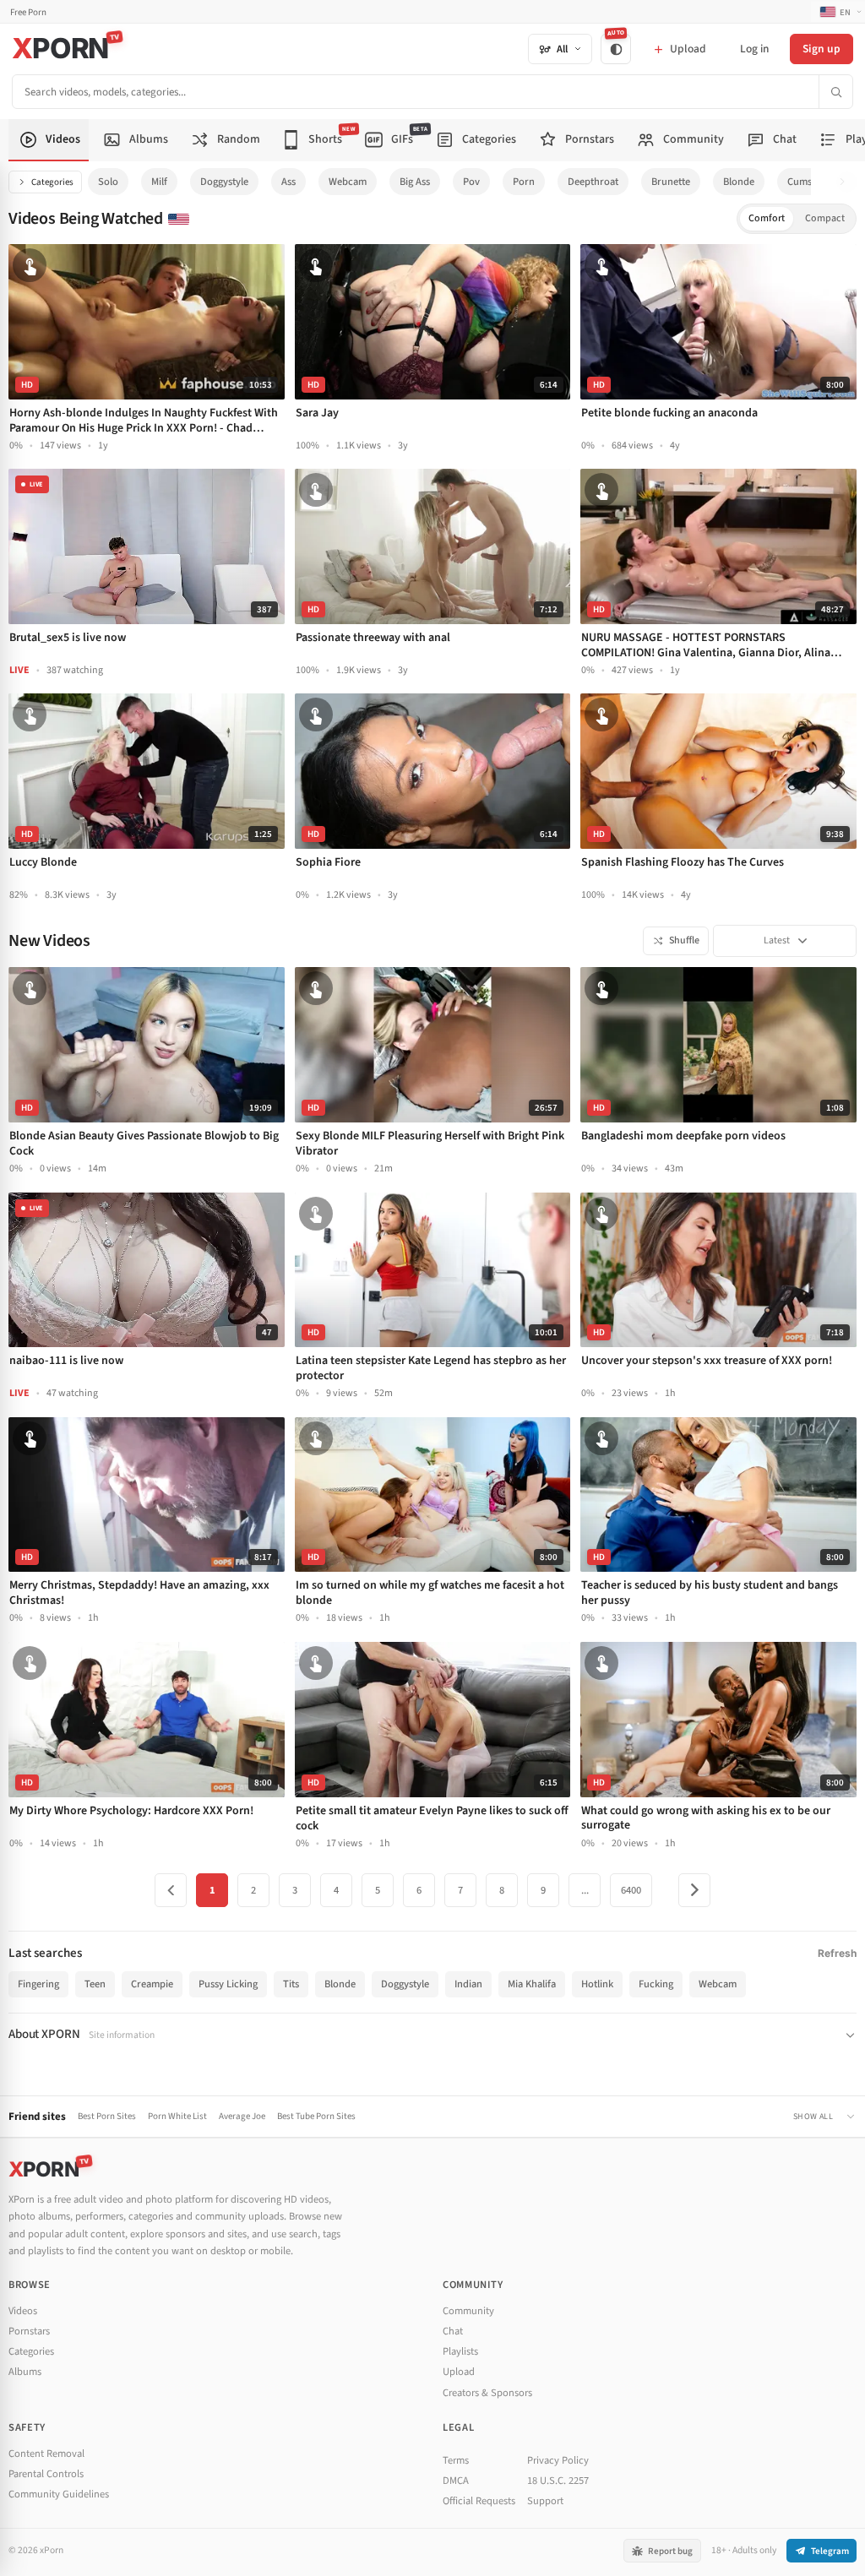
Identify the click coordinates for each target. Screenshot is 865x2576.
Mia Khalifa (532, 1984)
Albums (25, 2372)
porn (524, 182)
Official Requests (479, 2501)
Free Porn (28, 12)
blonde (739, 182)
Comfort (767, 218)
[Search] (835, 92)
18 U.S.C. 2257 (558, 2481)
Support (545, 2501)
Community (468, 2311)
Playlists (460, 2351)
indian (468, 1984)
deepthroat (593, 182)
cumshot (807, 182)
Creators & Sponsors (487, 2393)
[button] (847, 182)
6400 (631, 1890)
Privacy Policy (558, 2460)
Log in (754, 49)
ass (288, 182)
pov (471, 182)
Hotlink (597, 1984)
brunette (671, 182)
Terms (456, 2460)
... (585, 1890)
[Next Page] (694, 1890)
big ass (415, 182)
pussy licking (228, 1984)
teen (95, 1984)
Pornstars (29, 2331)
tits (291, 1984)
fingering (38, 1984)
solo (108, 182)
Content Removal (46, 2454)
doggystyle (224, 182)
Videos (23, 2311)
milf (159, 182)
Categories (52, 182)
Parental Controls (46, 2474)
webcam (348, 182)
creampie (152, 1984)
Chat (453, 2331)
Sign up (821, 49)
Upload (459, 2372)
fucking (656, 1984)
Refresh (837, 1953)
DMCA (456, 2481)
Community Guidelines (59, 2494)
